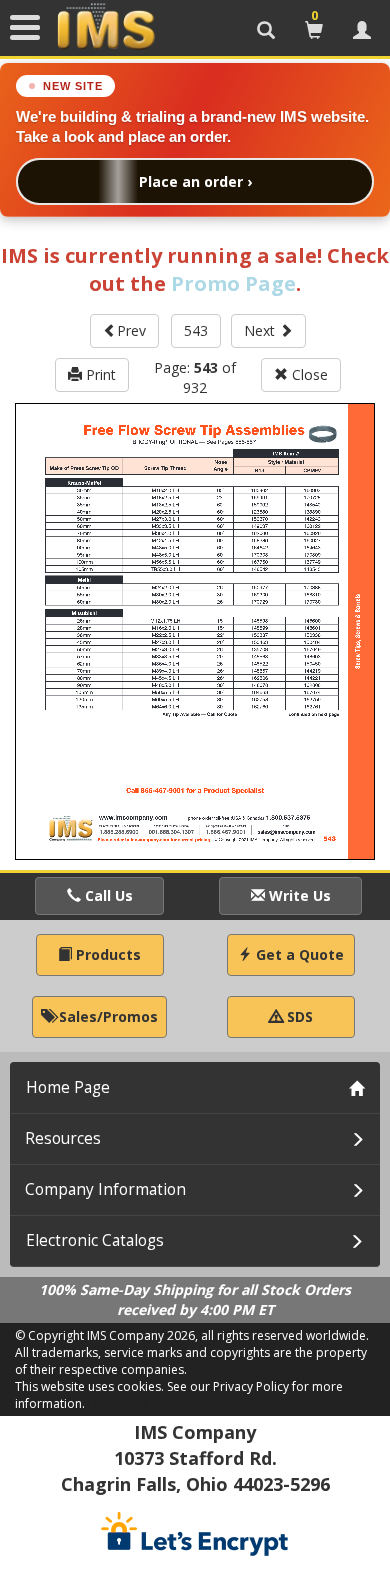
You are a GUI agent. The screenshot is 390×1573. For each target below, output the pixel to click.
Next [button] (261, 330)
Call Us (107, 895)
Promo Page (233, 283)
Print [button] (99, 374)
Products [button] (106, 954)
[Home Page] (106, 27)
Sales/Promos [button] (106, 1016)
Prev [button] (131, 330)
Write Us (298, 895)
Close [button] (308, 374)
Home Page (68, 1087)
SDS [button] (298, 1016)
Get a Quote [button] (298, 954)
